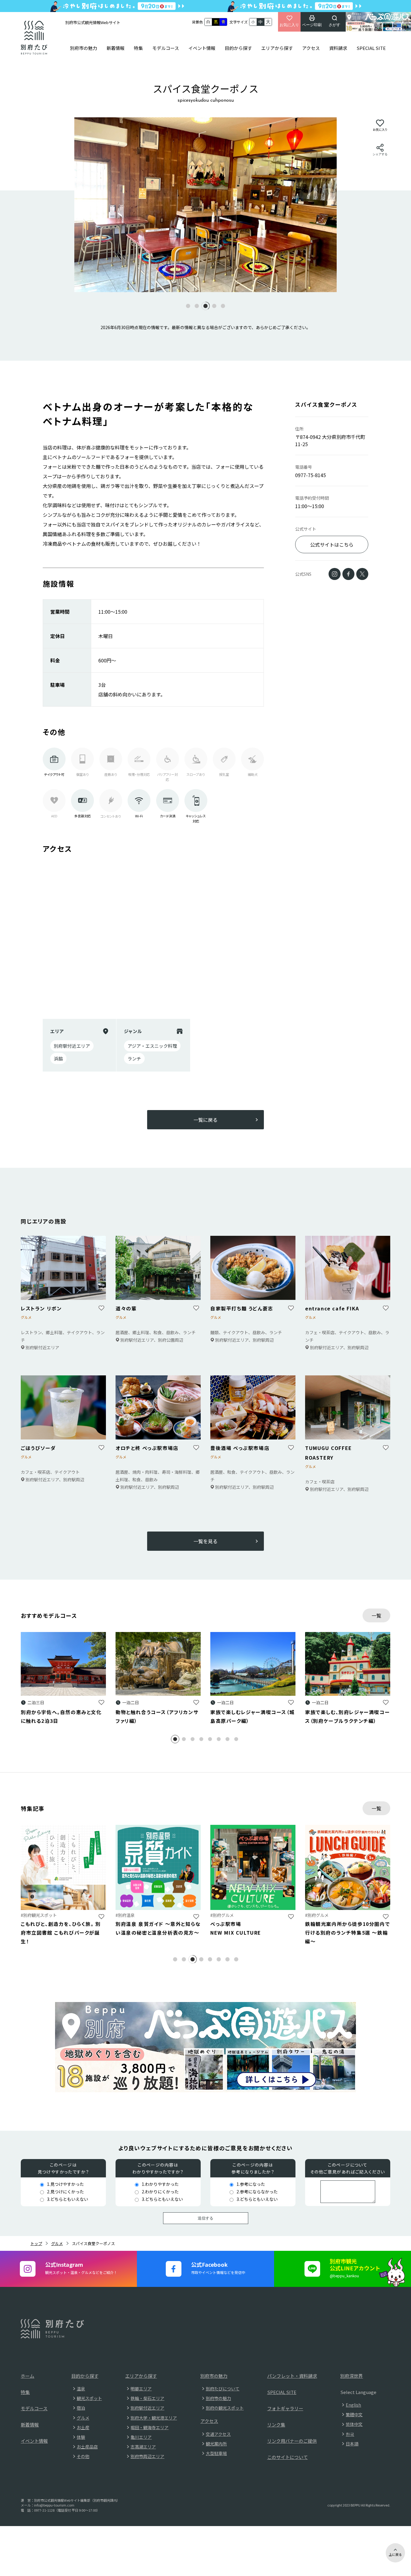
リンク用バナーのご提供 (292, 2441)
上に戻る (395, 2554)
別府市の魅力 (84, 48)
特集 (138, 48)
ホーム (28, 2376)
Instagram (335, 574)
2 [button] (188, 1740)
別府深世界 (352, 2376)
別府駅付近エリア (147, 2408)
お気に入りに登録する (101, 1702)
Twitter (362, 574)
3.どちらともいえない (68, 2199)
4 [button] (205, 1740)
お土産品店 (87, 2447)
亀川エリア (141, 2437)
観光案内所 (216, 2444)
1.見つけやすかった (65, 2184)
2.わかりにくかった (160, 2192)
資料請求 (338, 48)
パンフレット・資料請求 (292, 2376)
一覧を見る (205, 1542)
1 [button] (179, 1740)
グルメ (57, 2243)
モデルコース (166, 48)
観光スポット (89, 2398)
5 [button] (214, 1740)
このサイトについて (287, 2457)
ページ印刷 (312, 25)
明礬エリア (141, 2389)
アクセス (311, 48)
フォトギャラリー (285, 2408)
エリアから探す (277, 48)
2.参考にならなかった (257, 2192)
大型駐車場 (216, 2453)
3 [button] (197, 1740)
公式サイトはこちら (332, 545)
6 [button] (223, 1740)
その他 (83, 2456)
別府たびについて (223, 2389)
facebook (348, 574)
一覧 (376, 1615)
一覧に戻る (205, 1120)
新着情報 (116, 48)
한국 (350, 2434)
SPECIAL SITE (371, 48)
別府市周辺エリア (147, 2456)
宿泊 (81, 2408)
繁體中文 (354, 2414)
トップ (36, 2243)
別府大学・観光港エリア (154, 2418)
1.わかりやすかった (160, 2184)
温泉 (81, 2389)
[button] (188, 306)
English (353, 2405)
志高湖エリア (143, 2447)
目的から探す (238, 48)
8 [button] (240, 1740)
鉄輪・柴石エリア (147, 2398)
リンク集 (276, 2425)
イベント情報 (202, 48)
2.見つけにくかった (65, 2192)
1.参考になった (251, 2184)
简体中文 (354, 2424)
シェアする (380, 154)
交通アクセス (218, 2434)
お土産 (83, 2427)
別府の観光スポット (225, 2408)
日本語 (352, 2444)
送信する (205, 2218)
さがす (334, 25)
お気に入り (289, 25)
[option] (205, 205)
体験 (81, 2437)
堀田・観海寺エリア (150, 2427)
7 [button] (232, 1740)
